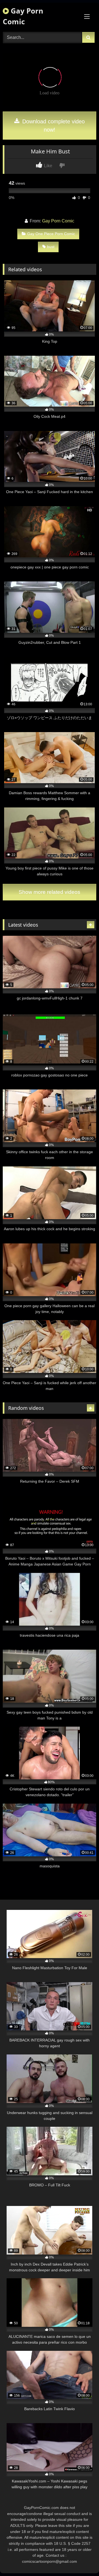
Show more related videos (50, 892)
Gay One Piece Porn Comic (51, 234)
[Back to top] (82, 2560)
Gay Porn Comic (23, 16)
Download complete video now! (53, 126)
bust (51, 247)
